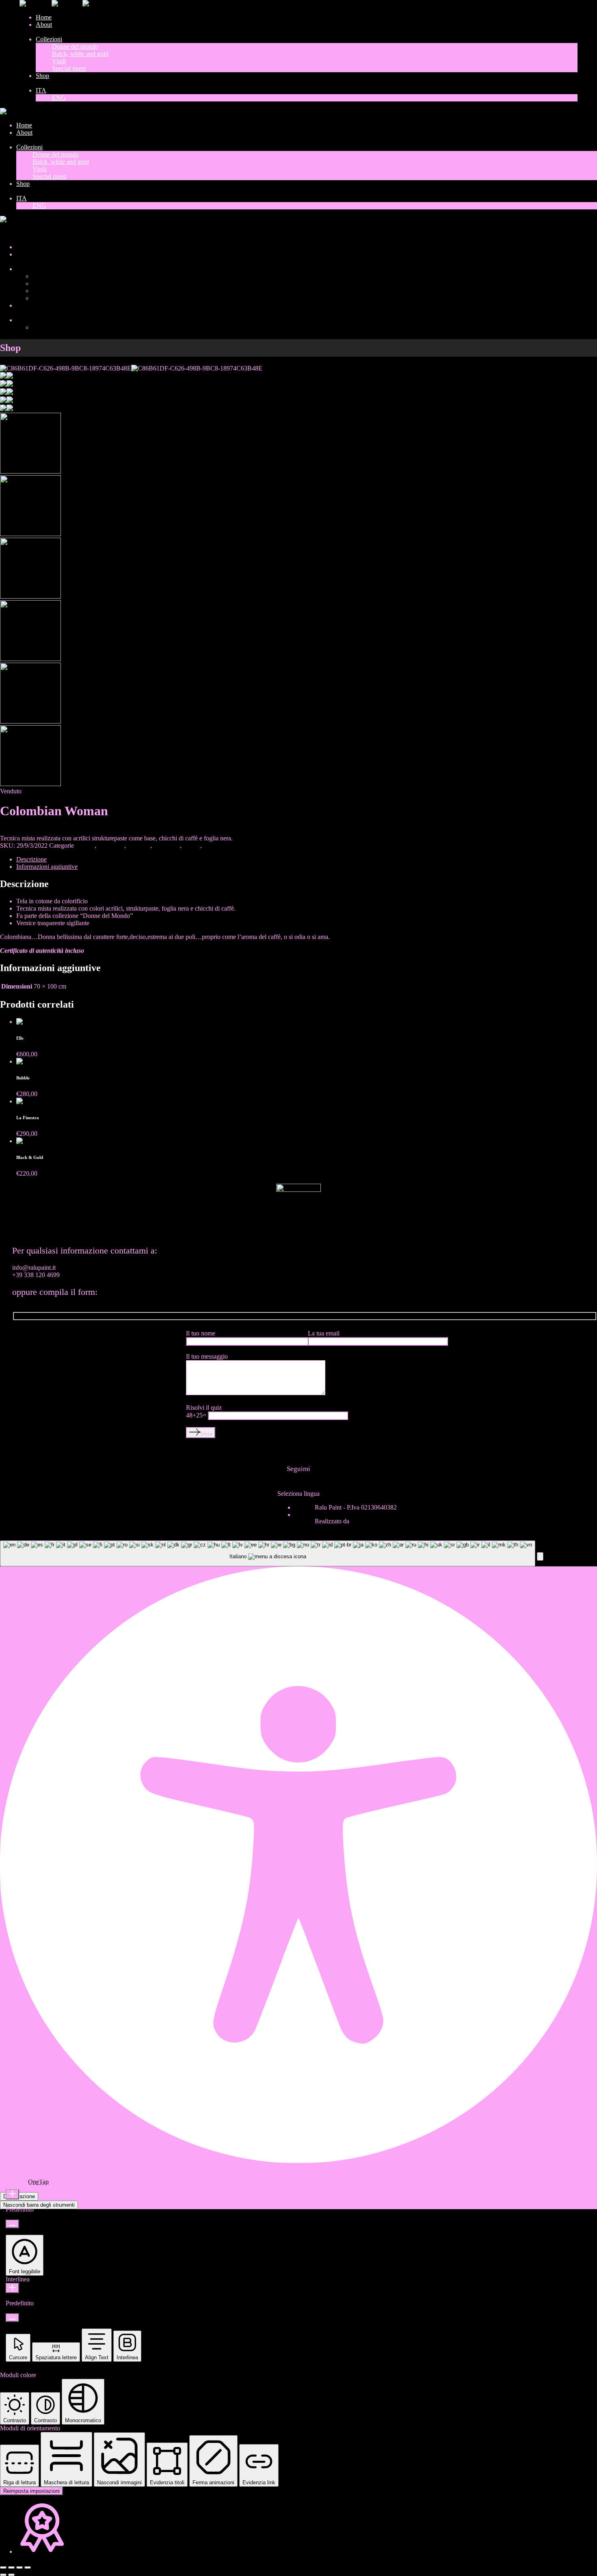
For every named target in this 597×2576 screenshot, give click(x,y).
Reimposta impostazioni (31, 2491)
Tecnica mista (221, 845)
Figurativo (111, 845)
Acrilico (84, 845)
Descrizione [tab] (31, 859)
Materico (139, 845)
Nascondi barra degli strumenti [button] (39, 2205)
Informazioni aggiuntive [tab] (47, 867)
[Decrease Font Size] (12, 2224)
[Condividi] (19, 2567)
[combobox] (268, 1554)
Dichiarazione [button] (19, 2196)
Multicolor (167, 845)
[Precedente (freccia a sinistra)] (3, 2575)
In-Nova (362, 1521)
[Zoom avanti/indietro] (3, 2567)
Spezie (192, 845)
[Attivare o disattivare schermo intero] (11, 2567)
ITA (6, 233)
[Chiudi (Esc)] (28, 2567)
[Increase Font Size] (12, 2194)
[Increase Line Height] (12, 2288)
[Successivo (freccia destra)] (11, 2575)
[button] (540, 1556)
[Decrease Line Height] (12, 2318)
